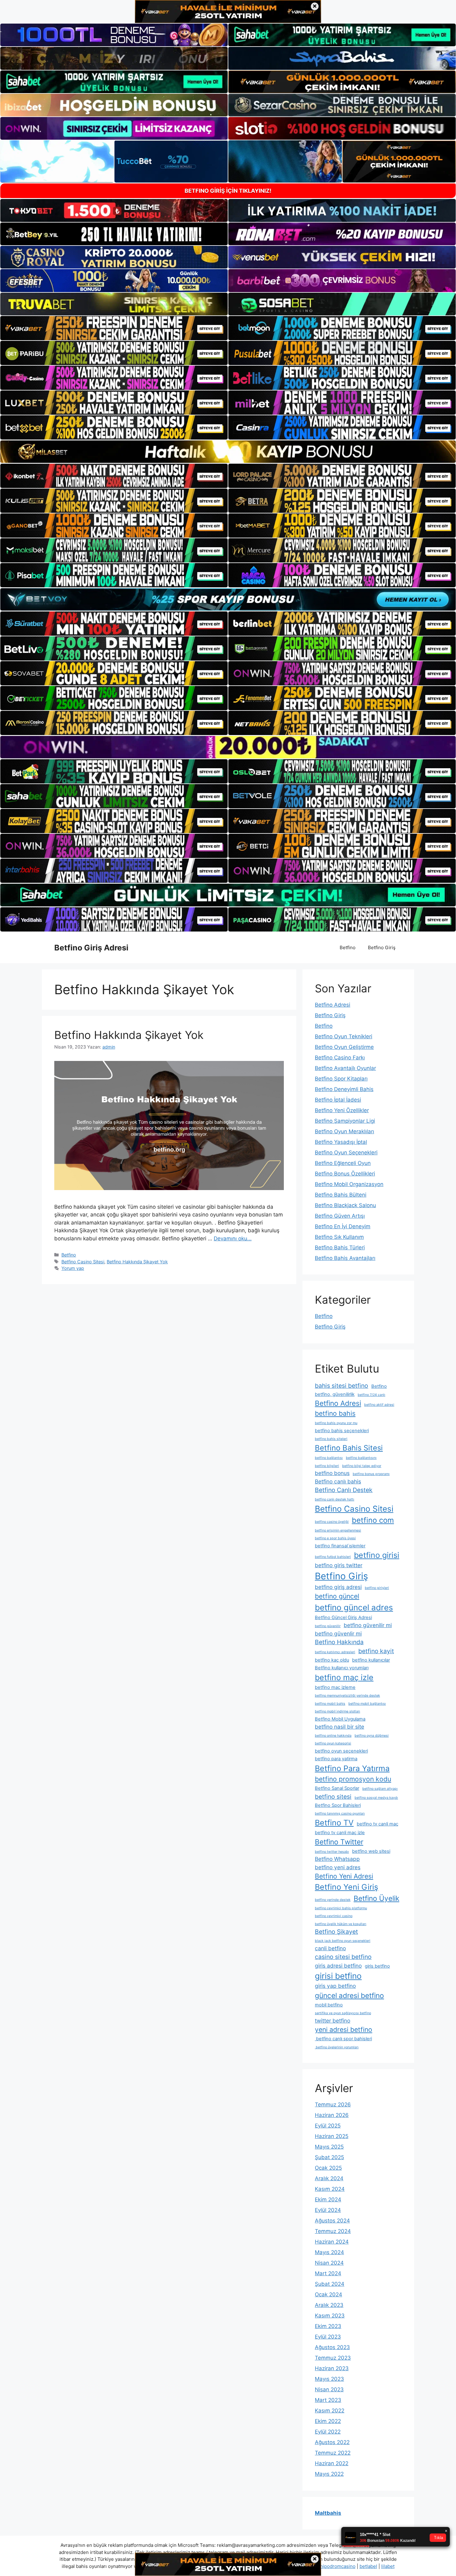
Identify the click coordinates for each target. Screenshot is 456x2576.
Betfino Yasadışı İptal (341, 1142)
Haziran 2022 (332, 2463)
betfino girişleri (377, 1588)
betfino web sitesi (371, 1851)
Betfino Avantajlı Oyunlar (345, 1068)
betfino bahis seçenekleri (342, 1431)
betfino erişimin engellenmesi (338, 1530)
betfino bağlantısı (329, 1458)
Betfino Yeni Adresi (344, 1876)
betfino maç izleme (335, 1687)
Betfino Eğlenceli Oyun (343, 1163)
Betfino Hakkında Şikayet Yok (129, 1035)
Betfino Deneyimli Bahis (344, 1089)
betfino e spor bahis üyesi (335, 1538)
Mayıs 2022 (329, 2474)
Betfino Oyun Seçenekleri (346, 1153)
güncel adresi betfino (349, 1995)
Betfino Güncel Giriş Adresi (343, 1617)
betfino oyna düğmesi (372, 1736)
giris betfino (377, 1966)
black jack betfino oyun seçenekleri (343, 1941)
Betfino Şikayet (336, 1932)
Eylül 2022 (328, 2432)
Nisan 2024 (329, 2263)
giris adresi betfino (338, 1966)
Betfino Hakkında (339, 1642)
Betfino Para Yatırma (352, 1768)
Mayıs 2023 (329, 2379)
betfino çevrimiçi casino (334, 1916)
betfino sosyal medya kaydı (376, 1798)
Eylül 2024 (328, 2210)
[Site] (114, 328)
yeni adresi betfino (344, 2029)
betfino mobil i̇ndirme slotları (338, 1711)
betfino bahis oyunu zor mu (336, 1423)
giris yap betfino (335, 1986)
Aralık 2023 (329, 2305)
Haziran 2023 (332, 2368)
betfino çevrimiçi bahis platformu (341, 1908)
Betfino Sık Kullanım (339, 1237)
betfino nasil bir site (340, 1727)
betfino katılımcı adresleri (335, 1652)
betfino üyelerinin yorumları (337, 2047)
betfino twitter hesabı (332, 1852)
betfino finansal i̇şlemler (340, 1546)
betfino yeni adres (338, 1867)
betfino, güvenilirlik (335, 1394)
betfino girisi (377, 1555)
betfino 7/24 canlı (371, 1395)
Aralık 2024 (329, 2178)
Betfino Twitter (339, 1842)
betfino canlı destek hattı (335, 1499)
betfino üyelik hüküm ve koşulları (341, 1924)
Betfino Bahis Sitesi (349, 1448)
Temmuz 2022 (333, 2453)
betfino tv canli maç (378, 1824)
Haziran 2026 (332, 2115)
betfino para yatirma (336, 1759)
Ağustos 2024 (332, 2221)
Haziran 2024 (332, 2242)
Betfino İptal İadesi (338, 1100)
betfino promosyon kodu (353, 1779)
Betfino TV (334, 1823)
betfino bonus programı (371, 1474)
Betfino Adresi (333, 1005)
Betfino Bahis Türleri (340, 1247)
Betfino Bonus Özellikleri (345, 1174)
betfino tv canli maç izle (340, 1833)
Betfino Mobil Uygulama (340, 1719)
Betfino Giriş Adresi (91, 948)
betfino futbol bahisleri (333, 1557)
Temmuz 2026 (333, 2105)
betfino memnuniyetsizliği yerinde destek (347, 1696)
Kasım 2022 (330, 2411)
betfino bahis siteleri (331, 1439)
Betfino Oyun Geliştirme (344, 1047)
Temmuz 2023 (333, 2358)
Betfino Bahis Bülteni (341, 1195)
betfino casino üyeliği (332, 1522)
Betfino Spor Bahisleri (338, 1805)
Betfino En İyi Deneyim (343, 1226)
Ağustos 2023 (332, 2347)
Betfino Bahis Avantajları (345, 1258)
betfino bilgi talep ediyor (362, 1466)
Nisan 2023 (329, 2389)
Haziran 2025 (332, 2136)
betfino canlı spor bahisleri (343, 2039)
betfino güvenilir (328, 1626)
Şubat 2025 (329, 2157)
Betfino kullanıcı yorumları (342, 1668)
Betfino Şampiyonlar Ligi (345, 1121)
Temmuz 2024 (333, 2231)
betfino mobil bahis (330, 1704)
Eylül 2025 (328, 2126)
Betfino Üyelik (376, 1898)
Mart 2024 (328, 2273)
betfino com (373, 1520)
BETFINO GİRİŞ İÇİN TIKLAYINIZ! (228, 191)
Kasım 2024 (330, 2189)
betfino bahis (335, 1413)
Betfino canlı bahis (338, 1481)
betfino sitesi (333, 1797)
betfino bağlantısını (361, 1458)
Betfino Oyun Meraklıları (344, 1131)
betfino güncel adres (354, 1607)
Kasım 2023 (330, 2316)
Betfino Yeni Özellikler (342, 1110)
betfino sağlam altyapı (380, 1789)
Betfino (348, 947)
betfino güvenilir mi (368, 1625)
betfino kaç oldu (332, 1660)
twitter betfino (333, 2021)
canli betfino (330, 1948)
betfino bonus (332, 1473)
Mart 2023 (328, 2400)
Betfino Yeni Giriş (346, 1887)
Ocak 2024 (329, 2294)
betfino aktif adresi (379, 1405)
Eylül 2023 (328, 2337)
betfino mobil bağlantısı (367, 1704)
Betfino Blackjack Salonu (345, 1205)
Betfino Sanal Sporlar (337, 1788)
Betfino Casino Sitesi (83, 1262)
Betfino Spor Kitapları (341, 1079)
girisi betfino (338, 1976)
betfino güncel (337, 1596)
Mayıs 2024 (329, 2252)
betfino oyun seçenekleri (341, 1751)
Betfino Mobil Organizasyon (349, 1184)
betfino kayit (376, 1651)
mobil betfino (329, 2005)
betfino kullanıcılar (371, 1660)
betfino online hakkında (333, 1736)
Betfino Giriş (382, 947)
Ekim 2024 (328, 2199)
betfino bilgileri (327, 1466)
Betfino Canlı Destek (344, 1490)
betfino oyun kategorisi (333, 1743)
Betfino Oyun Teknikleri (344, 1036)
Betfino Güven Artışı (340, 1216)
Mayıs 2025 (329, 2147)
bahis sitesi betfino (342, 1386)
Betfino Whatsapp (337, 1859)
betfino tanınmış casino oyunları (340, 1814)
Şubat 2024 (330, 2284)
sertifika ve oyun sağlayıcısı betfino (343, 2013)
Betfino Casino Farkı (340, 1058)
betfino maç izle (344, 1677)
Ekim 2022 (328, 2421)
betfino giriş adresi (338, 1587)
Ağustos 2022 (332, 2442)
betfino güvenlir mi (338, 1633)
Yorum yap (73, 1268)
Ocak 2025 (328, 2168)
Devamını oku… (233, 1238)
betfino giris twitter (339, 1565)
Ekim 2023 (328, 2326)
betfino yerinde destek (333, 1900)
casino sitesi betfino (343, 1957)
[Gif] (228, 452)
